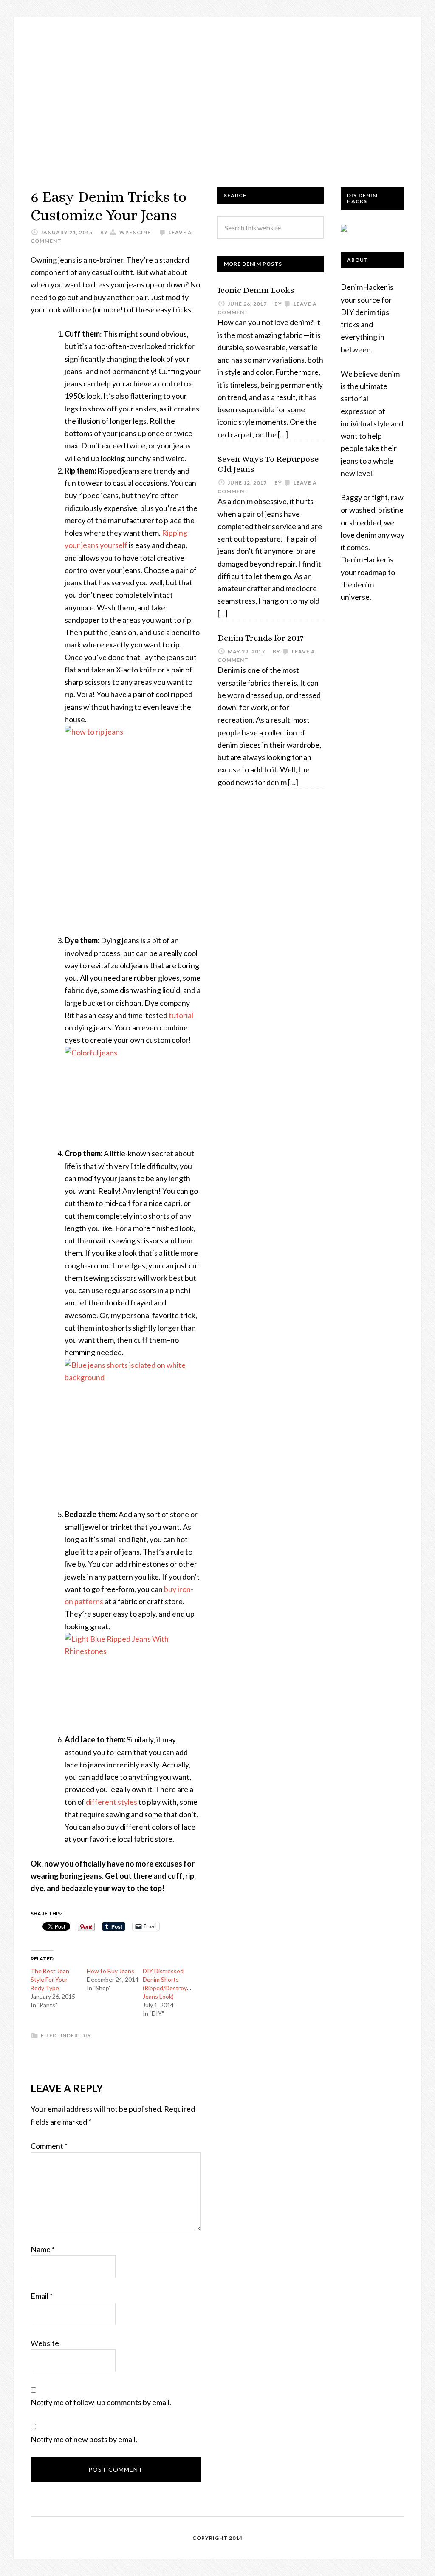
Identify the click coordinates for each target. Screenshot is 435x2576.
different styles (112, 1802)
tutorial (181, 1015)
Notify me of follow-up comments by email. (101, 2402)
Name (43, 2249)
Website (45, 2343)
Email (42, 2296)
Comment (49, 2146)
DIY (86, 2036)
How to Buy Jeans (110, 1971)
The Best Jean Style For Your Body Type (50, 1979)
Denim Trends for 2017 (260, 638)
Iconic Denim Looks (256, 290)
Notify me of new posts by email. (84, 2439)
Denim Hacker (217, 94)
